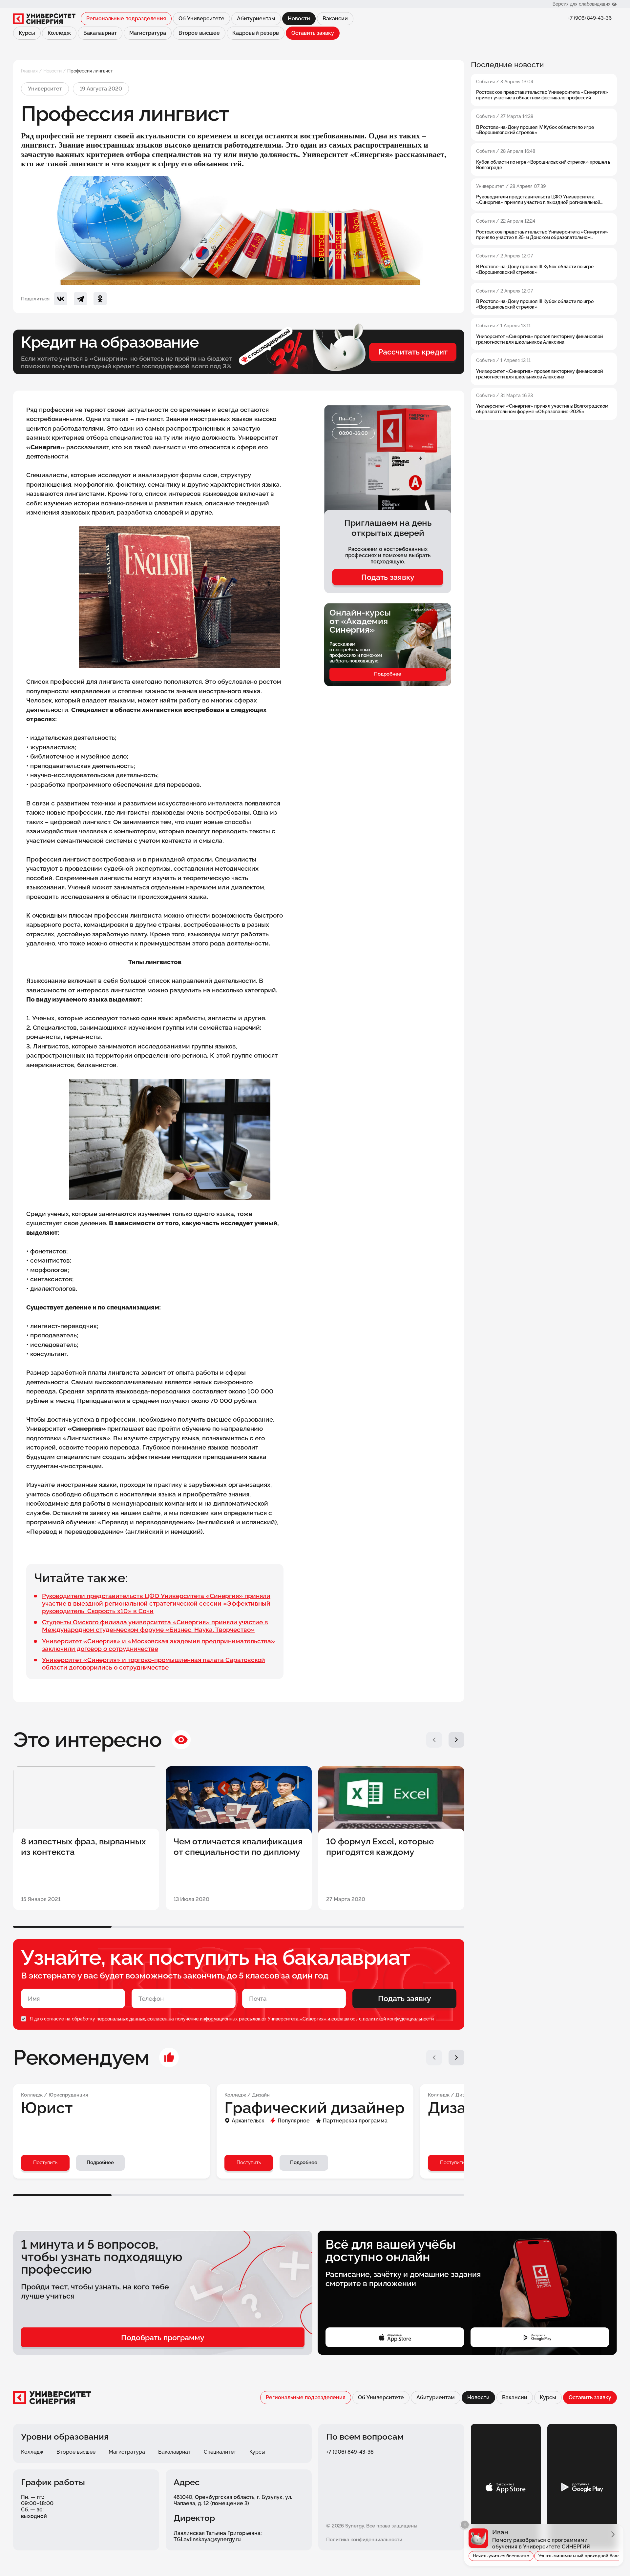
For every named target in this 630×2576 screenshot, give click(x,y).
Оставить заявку (313, 33)
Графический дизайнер (315, 2108)
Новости (52, 71)
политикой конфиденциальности (398, 2019)
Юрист (47, 2108)
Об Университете (201, 19)
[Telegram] (80, 299)
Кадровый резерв (256, 33)
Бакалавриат (100, 33)
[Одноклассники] (100, 299)
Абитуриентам (256, 19)
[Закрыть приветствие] (465, 2525)
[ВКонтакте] (61, 299)
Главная (29, 71)
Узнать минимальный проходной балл (579, 2556)
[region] (544, 240)
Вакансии (335, 19)
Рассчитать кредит (413, 352)
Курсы (27, 33)
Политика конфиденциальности (364, 2540)
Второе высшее (199, 33)
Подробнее (388, 674)
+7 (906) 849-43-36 (590, 18)
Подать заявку (388, 577)
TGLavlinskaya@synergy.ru (207, 2539)
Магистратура (148, 33)
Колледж (59, 33)
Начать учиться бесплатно (501, 2556)
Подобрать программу (163, 2337)
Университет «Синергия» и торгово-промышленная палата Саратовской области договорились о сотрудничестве (154, 1663)
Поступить (45, 2162)
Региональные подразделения (126, 19)
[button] (434, 1740)
